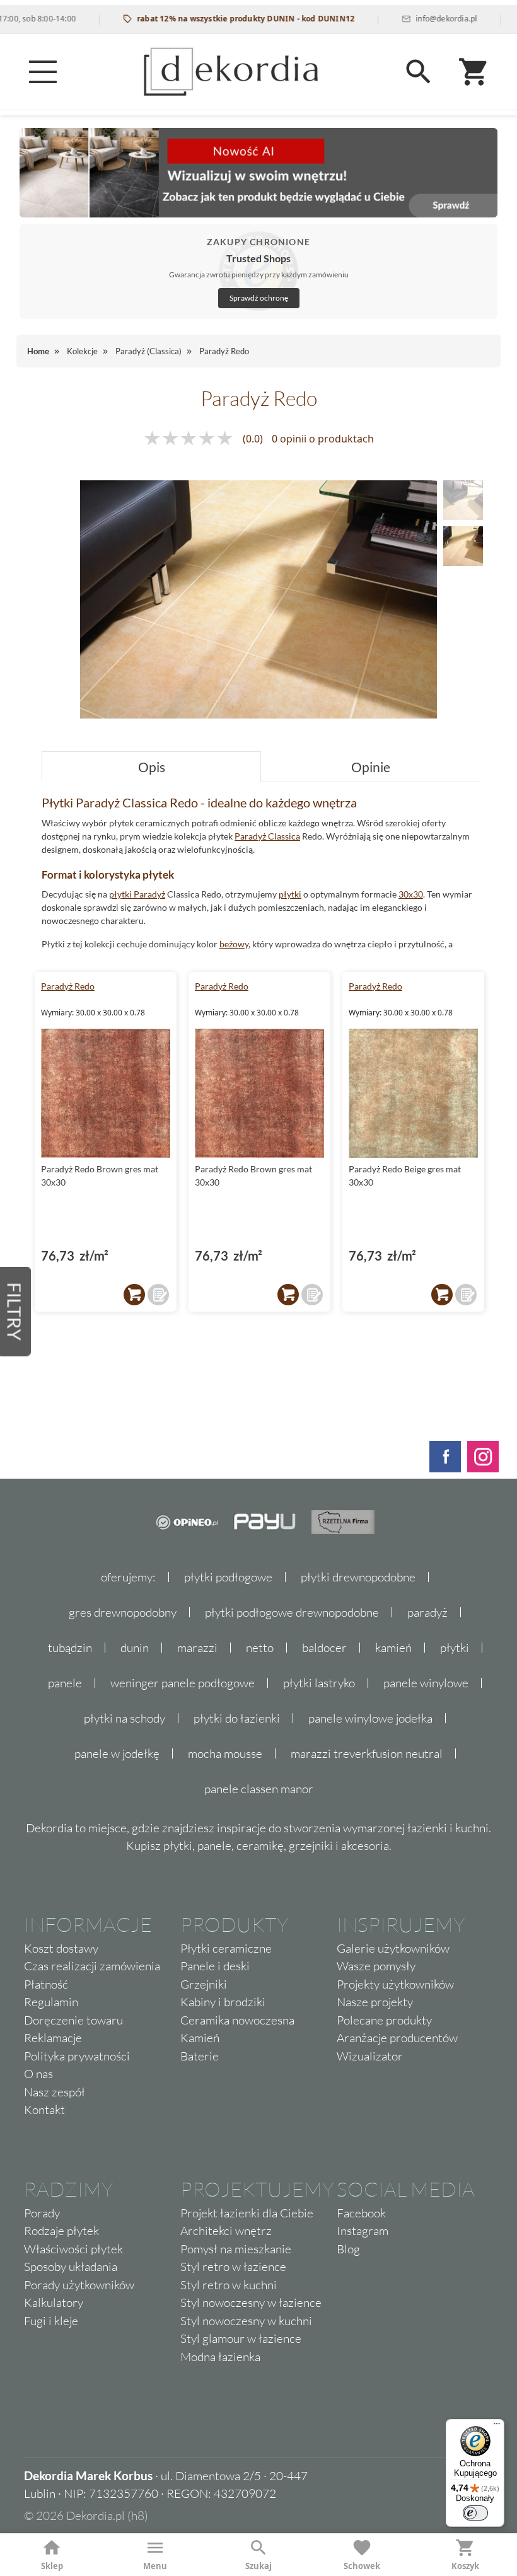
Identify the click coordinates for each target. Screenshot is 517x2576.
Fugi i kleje (51, 2321)
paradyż (427, 1612)
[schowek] (158, 1295)
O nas (38, 2074)
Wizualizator (370, 2056)
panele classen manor (259, 1789)
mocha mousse (225, 1753)
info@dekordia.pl (418, 19)
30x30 (411, 894)
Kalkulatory (54, 2302)
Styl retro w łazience (233, 2267)
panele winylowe (426, 1683)
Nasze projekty (375, 2002)
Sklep (52, 2566)
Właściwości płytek (73, 2249)
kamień (393, 1648)
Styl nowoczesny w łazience (251, 2302)
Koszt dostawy (61, 1948)
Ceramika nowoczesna (237, 2020)
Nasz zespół (55, 2092)
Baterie (200, 2056)
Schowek (362, 2566)
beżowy (234, 944)
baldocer (324, 1648)
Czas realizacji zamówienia (92, 1966)
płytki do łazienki (237, 1718)
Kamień (200, 2038)
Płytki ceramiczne (226, 1948)
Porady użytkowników (79, 2285)
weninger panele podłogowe (183, 1683)
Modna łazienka (220, 2357)
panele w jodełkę (117, 1753)
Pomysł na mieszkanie (236, 2249)
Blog (348, 2249)
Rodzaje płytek (61, 2231)
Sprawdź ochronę (259, 298)
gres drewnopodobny (123, 1612)
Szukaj (258, 2566)
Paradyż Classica (267, 836)
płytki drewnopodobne (358, 1577)
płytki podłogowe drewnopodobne (292, 1612)
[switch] (475, 2513)
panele (65, 1683)
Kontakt (44, 2110)
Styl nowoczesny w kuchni (246, 2321)
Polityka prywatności (77, 2056)
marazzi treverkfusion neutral (367, 1753)
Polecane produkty (384, 2020)
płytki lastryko (319, 1683)
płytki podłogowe (228, 1577)
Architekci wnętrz (226, 2231)
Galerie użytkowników (393, 1948)
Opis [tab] (152, 767)
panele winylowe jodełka (370, 1718)
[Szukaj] (419, 72)
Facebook (361, 2213)
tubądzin (70, 1648)
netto (260, 1648)
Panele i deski (215, 1966)
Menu (155, 2566)
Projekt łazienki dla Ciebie (247, 2213)
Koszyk (465, 2566)
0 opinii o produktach (323, 439)
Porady (42, 2213)
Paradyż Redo (68, 986)
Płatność (46, 1984)
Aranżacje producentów (397, 2038)
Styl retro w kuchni (229, 2285)
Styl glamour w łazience (241, 2338)
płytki (290, 894)
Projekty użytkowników (395, 1984)
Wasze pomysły (376, 1966)
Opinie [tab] (371, 767)
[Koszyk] (474, 72)
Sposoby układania (71, 2267)
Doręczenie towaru (73, 2020)
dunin (135, 1648)
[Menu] (43, 72)
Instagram (363, 2231)
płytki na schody (125, 1718)
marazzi (197, 1648)
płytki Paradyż (137, 894)
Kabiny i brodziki (223, 2002)
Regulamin (51, 2002)
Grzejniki (204, 1984)
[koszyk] (134, 1295)
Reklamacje (53, 2038)
